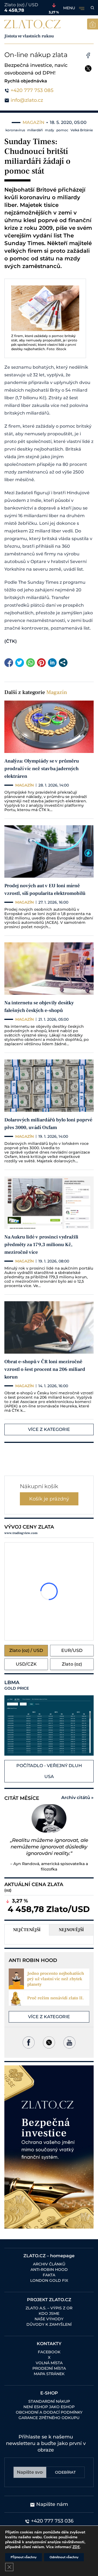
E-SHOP (49, 2393)
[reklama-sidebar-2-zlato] (49, 2147)
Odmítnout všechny (64, 2557)
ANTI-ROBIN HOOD (49, 2270)
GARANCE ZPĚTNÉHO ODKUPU (49, 2418)
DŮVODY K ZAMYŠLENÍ (49, 2324)
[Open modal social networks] (63, 663)
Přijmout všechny (24, 2557)
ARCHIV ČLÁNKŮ (49, 2264)
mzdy (50, 130)
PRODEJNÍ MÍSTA (49, 2368)
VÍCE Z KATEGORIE (49, 1429)
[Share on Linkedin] (52, 663)
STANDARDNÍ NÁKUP (49, 2401)
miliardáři (35, 130)
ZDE (76, 2547)
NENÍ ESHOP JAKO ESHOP (49, 2407)
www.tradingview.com (21, 1533)
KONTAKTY (49, 2344)
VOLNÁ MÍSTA (49, 2363)
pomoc (62, 130)
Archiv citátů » (77, 1798)
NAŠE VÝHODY (49, 2319)
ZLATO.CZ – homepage (49, 2256)
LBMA (17, 1685)
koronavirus (15, 130)
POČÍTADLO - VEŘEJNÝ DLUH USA (49, 1771)
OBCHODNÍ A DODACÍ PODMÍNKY (49, 2412)
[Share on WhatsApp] (30, 663)
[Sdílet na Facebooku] (9, 663)
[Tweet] (20, 663)
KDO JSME (49, 2313)
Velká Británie (82, 130)
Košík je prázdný (49, 1499)
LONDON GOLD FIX (49, 2280)
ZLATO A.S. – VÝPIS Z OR (49, 2308)
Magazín (57, 692)
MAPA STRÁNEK (49, 2374)
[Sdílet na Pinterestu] (41, 663)
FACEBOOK (49, 2352)
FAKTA (49, 2275)
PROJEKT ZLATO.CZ (49, 2300)
